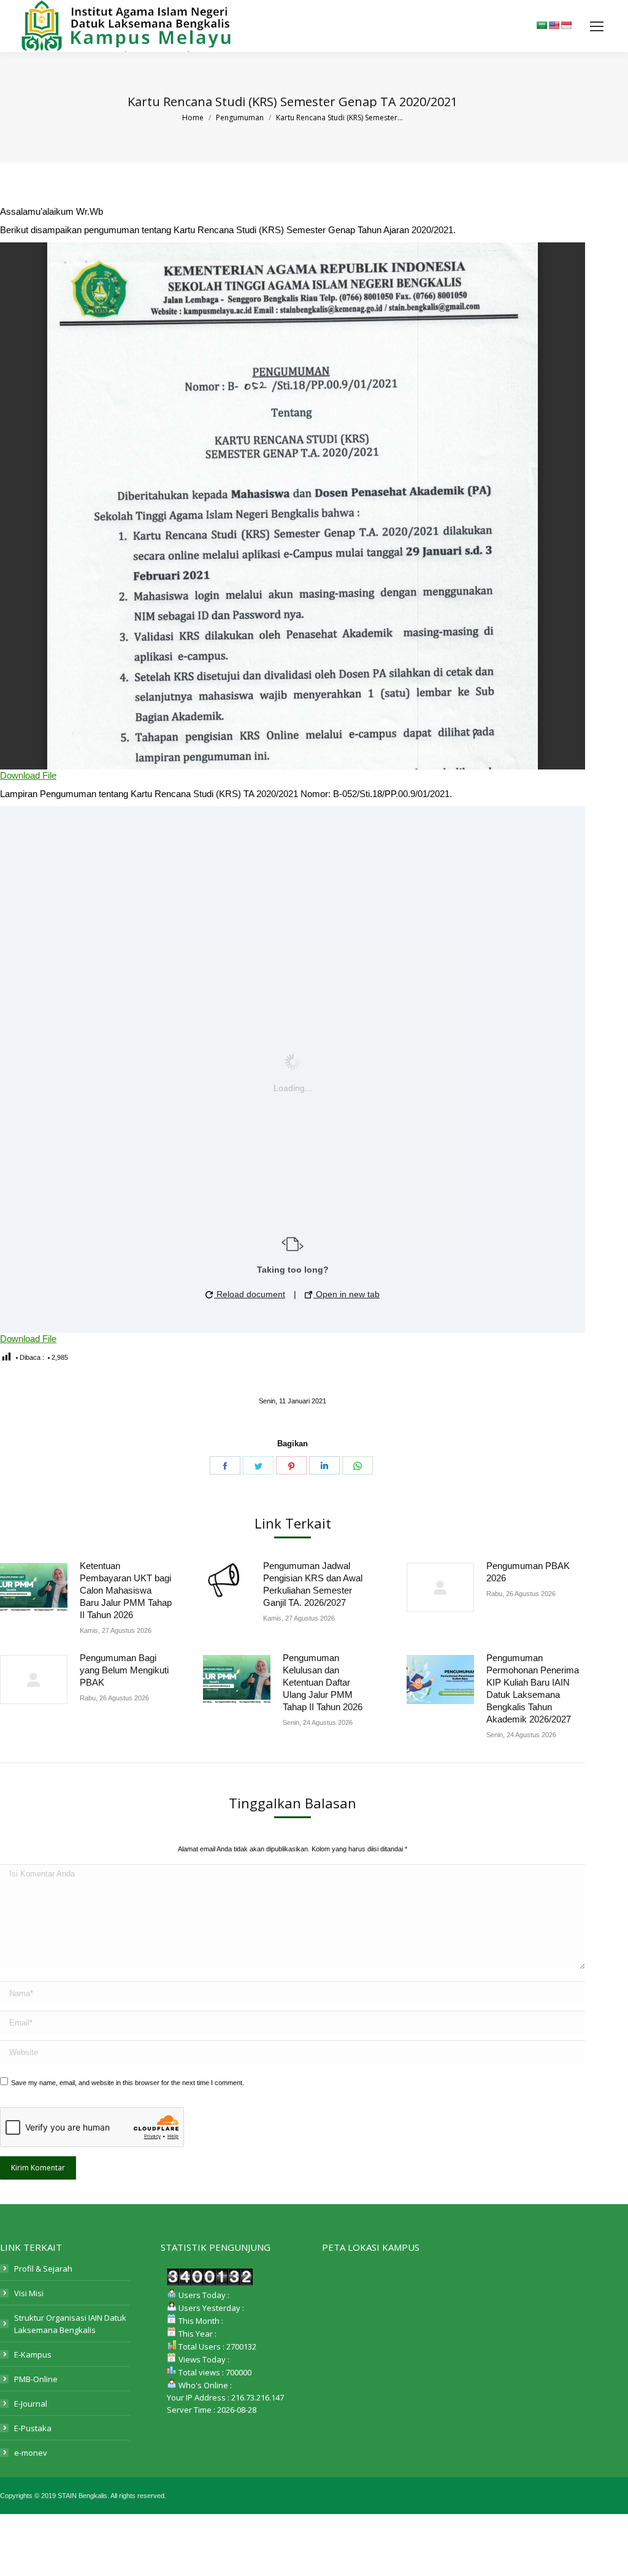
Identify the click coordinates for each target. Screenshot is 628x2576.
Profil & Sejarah (43, 2269)
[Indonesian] (566, 25)
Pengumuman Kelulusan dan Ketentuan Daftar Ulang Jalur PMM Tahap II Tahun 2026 (323, 1682)
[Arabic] (542, 25)
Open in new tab (347, 1294)
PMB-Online (36, 2379)
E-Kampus (33, 2354)
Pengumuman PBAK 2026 (528, 1572)
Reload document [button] (250, 1294)
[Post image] (34, 1587)
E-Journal (31, 2404)
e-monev (31, 2453)
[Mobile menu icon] (597, 26)
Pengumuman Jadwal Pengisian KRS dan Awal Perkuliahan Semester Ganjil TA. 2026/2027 (313, 1584)
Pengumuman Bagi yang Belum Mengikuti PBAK (124, 1670)
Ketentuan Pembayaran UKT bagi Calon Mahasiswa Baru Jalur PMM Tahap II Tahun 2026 (126, 1590)
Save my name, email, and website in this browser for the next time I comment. (128, 2083)
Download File (28, 775)
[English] (554, 25)
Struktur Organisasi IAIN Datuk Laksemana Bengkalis (70, 2324)
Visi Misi (29, 2293)
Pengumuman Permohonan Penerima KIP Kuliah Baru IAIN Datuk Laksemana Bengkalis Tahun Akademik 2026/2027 (533, 1688)
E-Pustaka (33, 2428)
